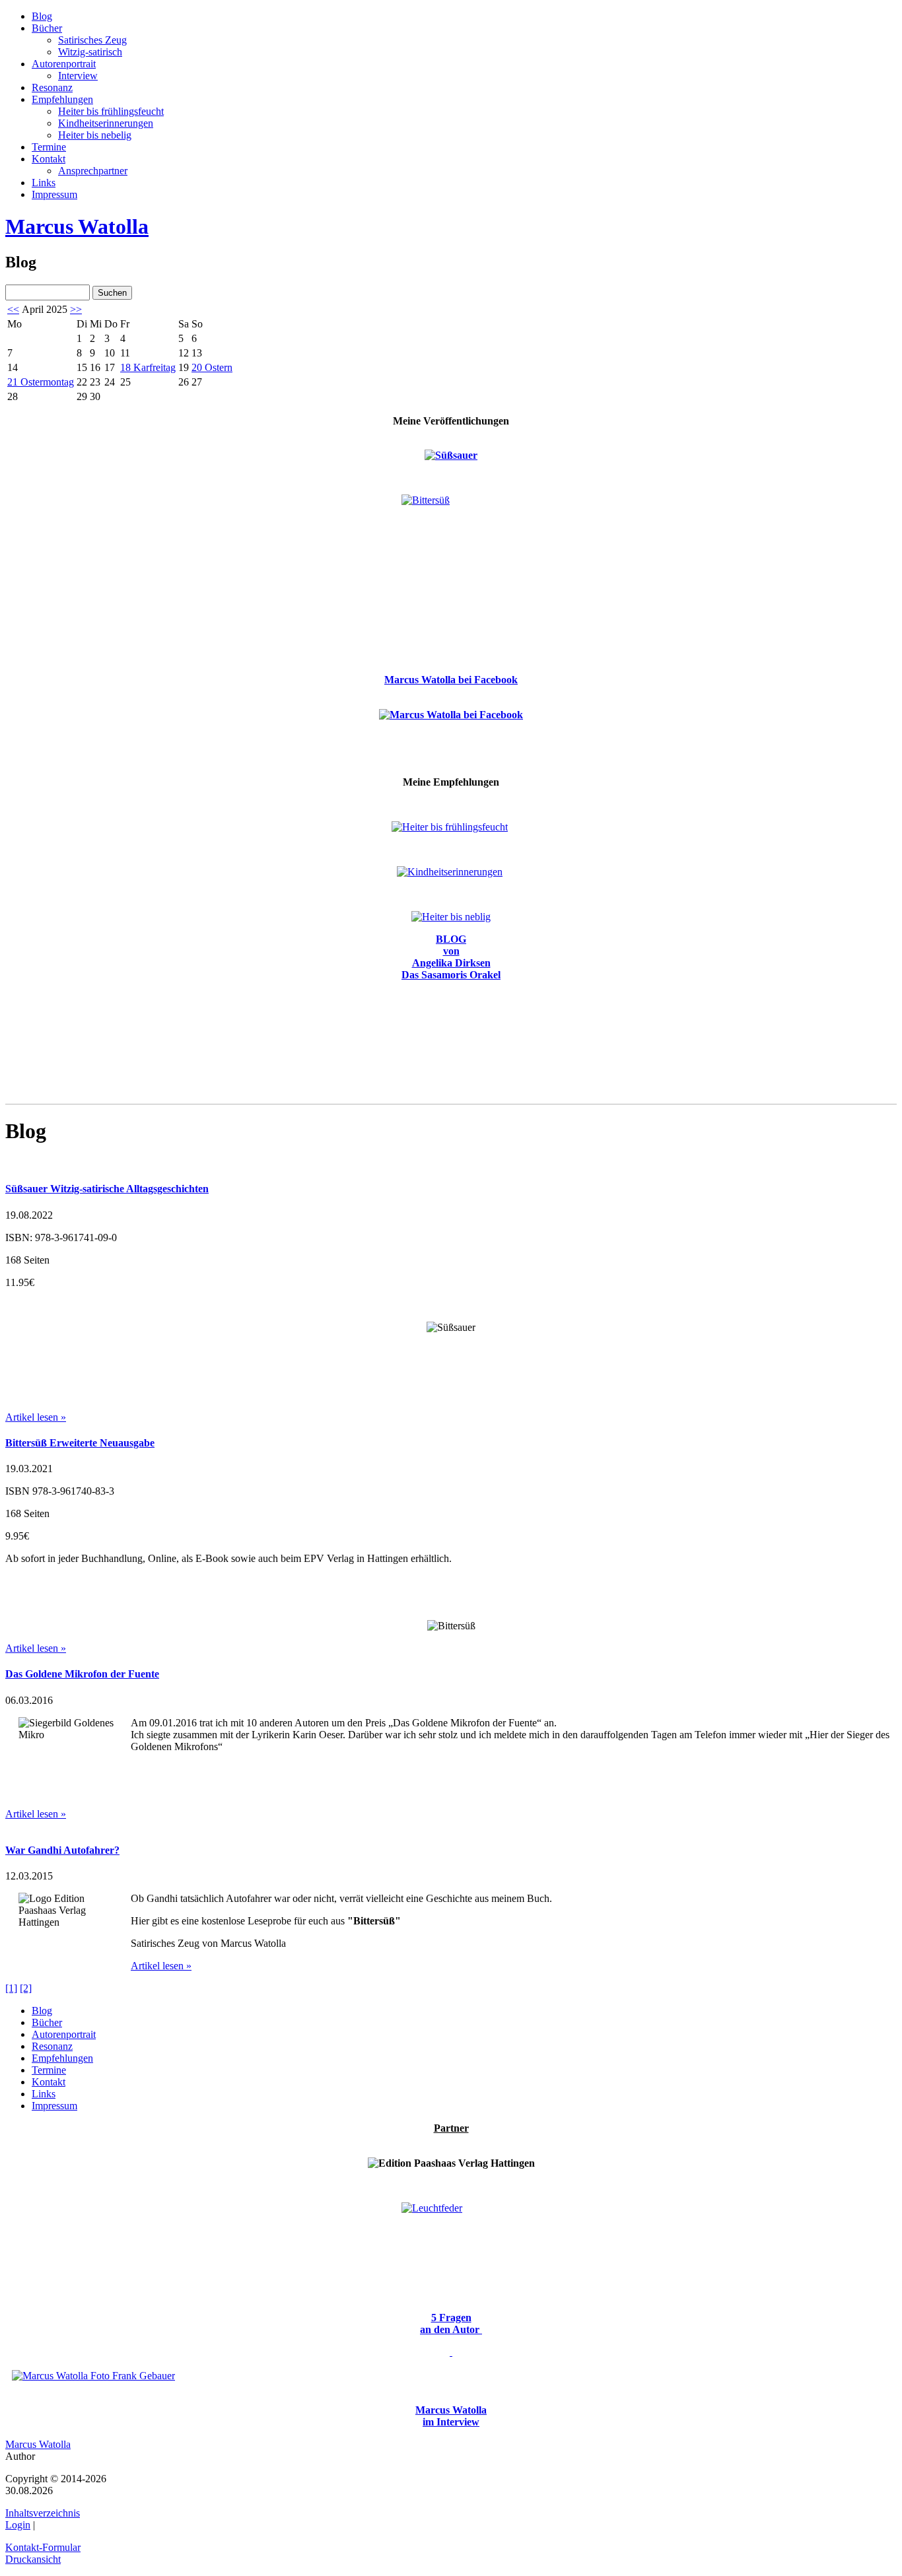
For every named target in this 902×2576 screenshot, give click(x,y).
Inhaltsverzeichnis (43, 2513)
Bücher (47, 28)
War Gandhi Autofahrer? (62, 1850)
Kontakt (49, 159)
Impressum (54, 194)
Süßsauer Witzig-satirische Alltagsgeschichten (107, 1189)
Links (44, 183)
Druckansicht (33, 2559)
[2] (26, 1988)
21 (41, 382)
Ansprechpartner (93, 171)
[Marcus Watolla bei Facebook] (451, 714)
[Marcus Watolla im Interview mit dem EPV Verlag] (451, 2352)
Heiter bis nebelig (95, 135)
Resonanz (52, 87)
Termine (49, 147)
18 (148, 367)
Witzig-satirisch (90, 52)
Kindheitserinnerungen (106, 123)
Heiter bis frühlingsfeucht (111, 111)
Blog (42, 16)
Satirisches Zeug (92, 40)
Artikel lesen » (36, 1417)
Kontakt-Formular (43, 2547)
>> (76, 309)
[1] (11, 1988)
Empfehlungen (62, 99)
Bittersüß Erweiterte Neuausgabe (80, 1443)
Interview (78, 76)
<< (13, 309)
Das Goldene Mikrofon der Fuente (82, 1674)
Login (18, 2525)
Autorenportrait (64, 64)
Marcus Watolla (77, 226)
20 (212, 367)
